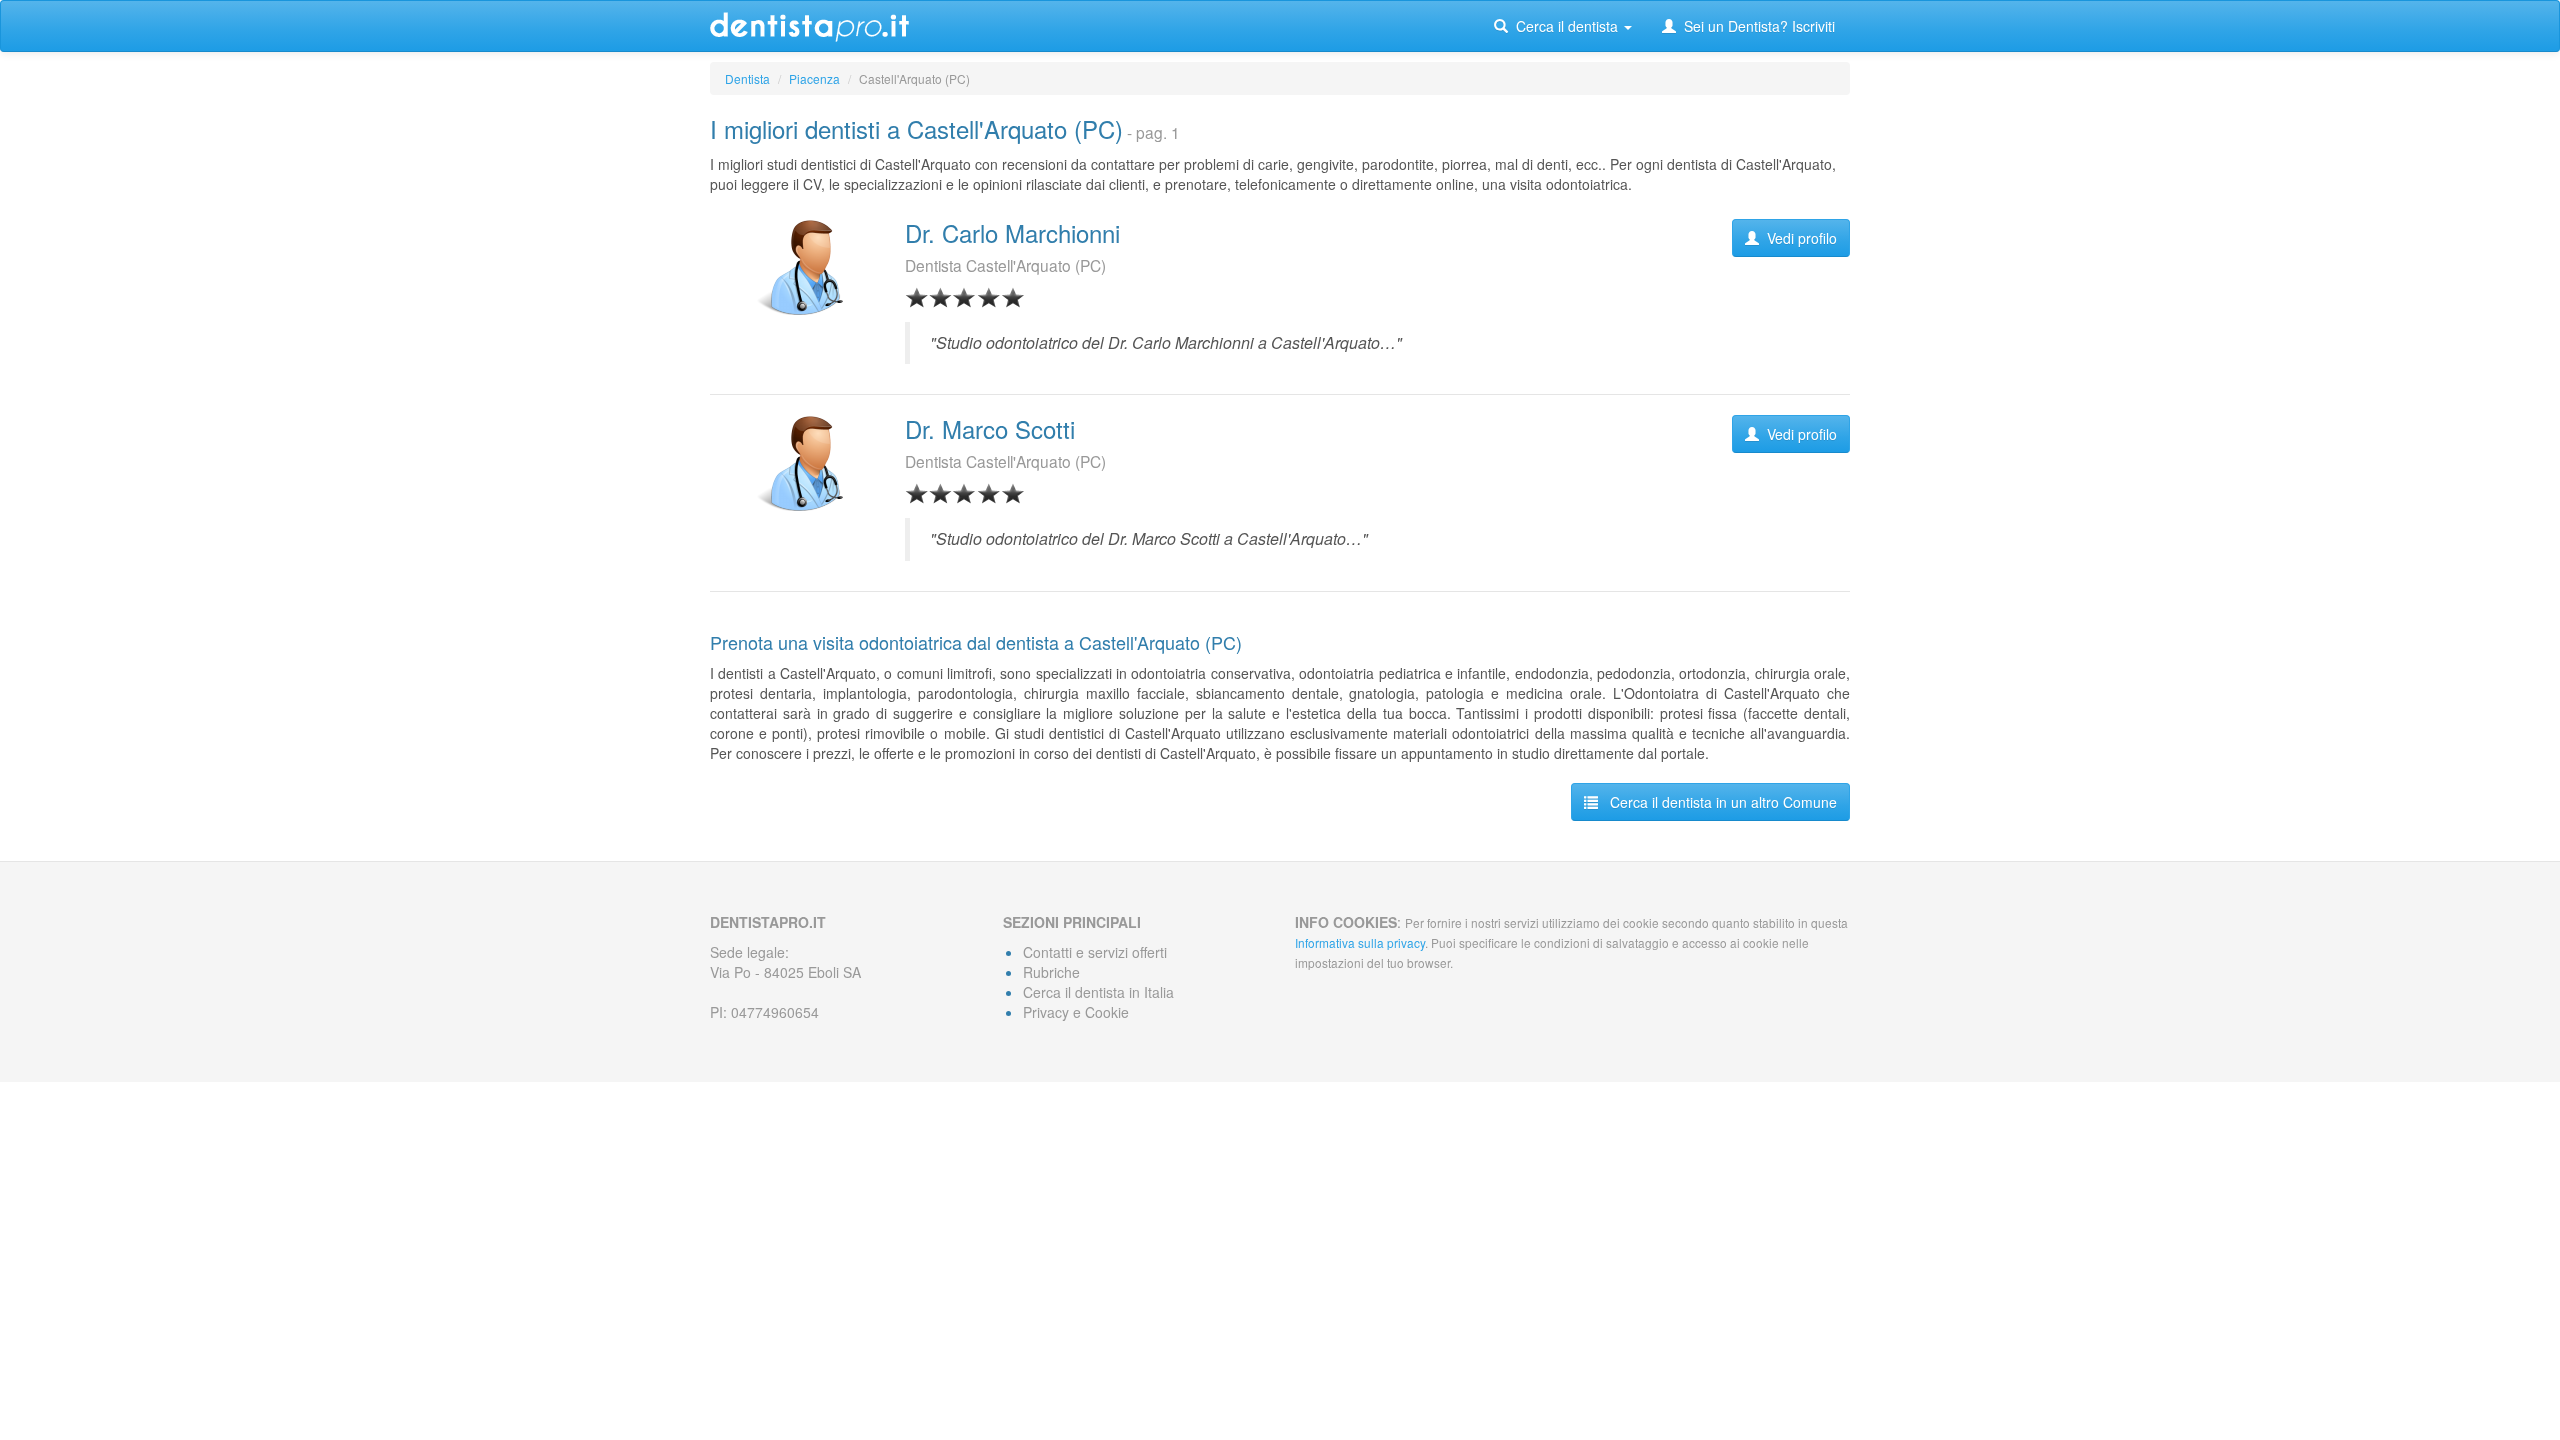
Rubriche (1051, 972)
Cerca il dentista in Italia (1098, 992)
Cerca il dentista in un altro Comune (1717, 802)
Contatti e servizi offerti (1095, 952)
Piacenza (814, 78)
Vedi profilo (1798, 238)
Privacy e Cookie (1076, 1012)
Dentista (747, 78)
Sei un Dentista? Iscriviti (1755, 26)
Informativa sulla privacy (1360, 942)
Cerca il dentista (1565, 26)
